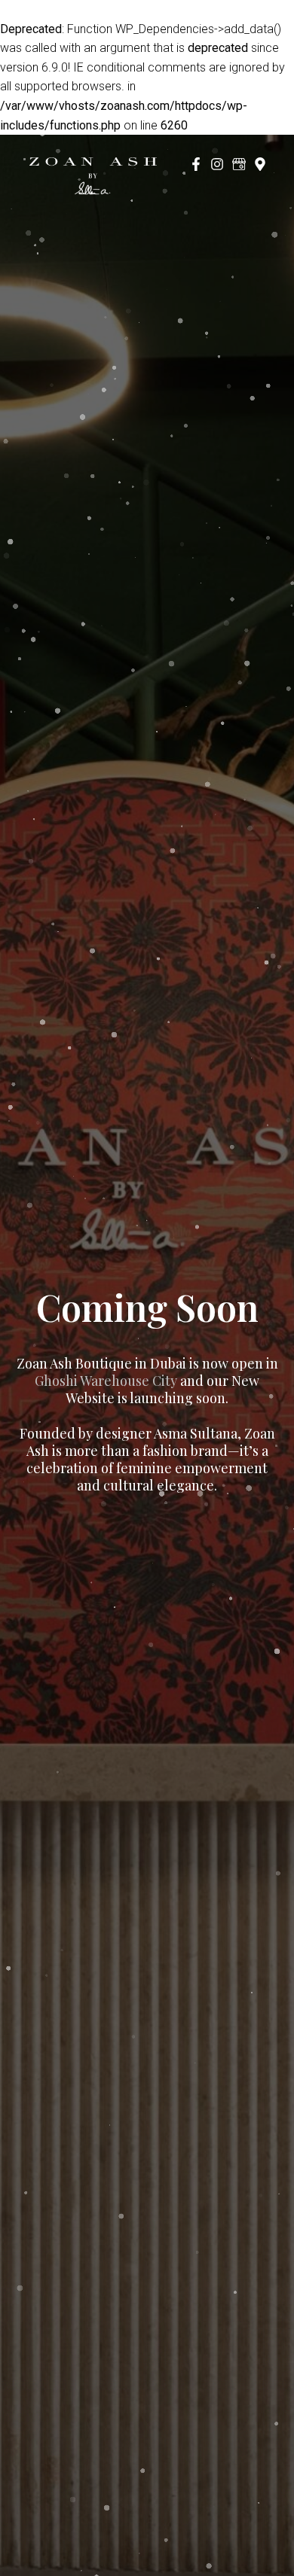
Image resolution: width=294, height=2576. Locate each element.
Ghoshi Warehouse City (106, 1381)
